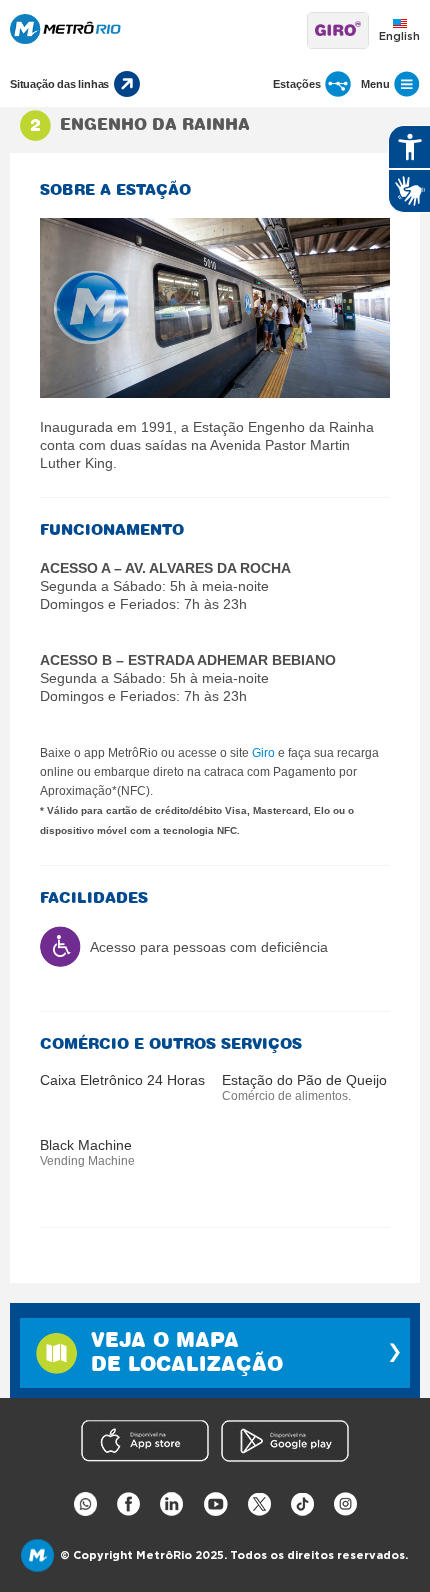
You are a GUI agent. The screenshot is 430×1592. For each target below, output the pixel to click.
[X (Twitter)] (259, 1505)
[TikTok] (302, 1505)
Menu (375, 84)
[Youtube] (215, 1505)
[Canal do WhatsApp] (85, 1505)
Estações (297, 84)
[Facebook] (128, 1505)
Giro (263, 753)
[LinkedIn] (171, 1505)
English (399, 36)
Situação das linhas (59, 84)
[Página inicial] (153, 30)
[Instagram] (345, 1505)
